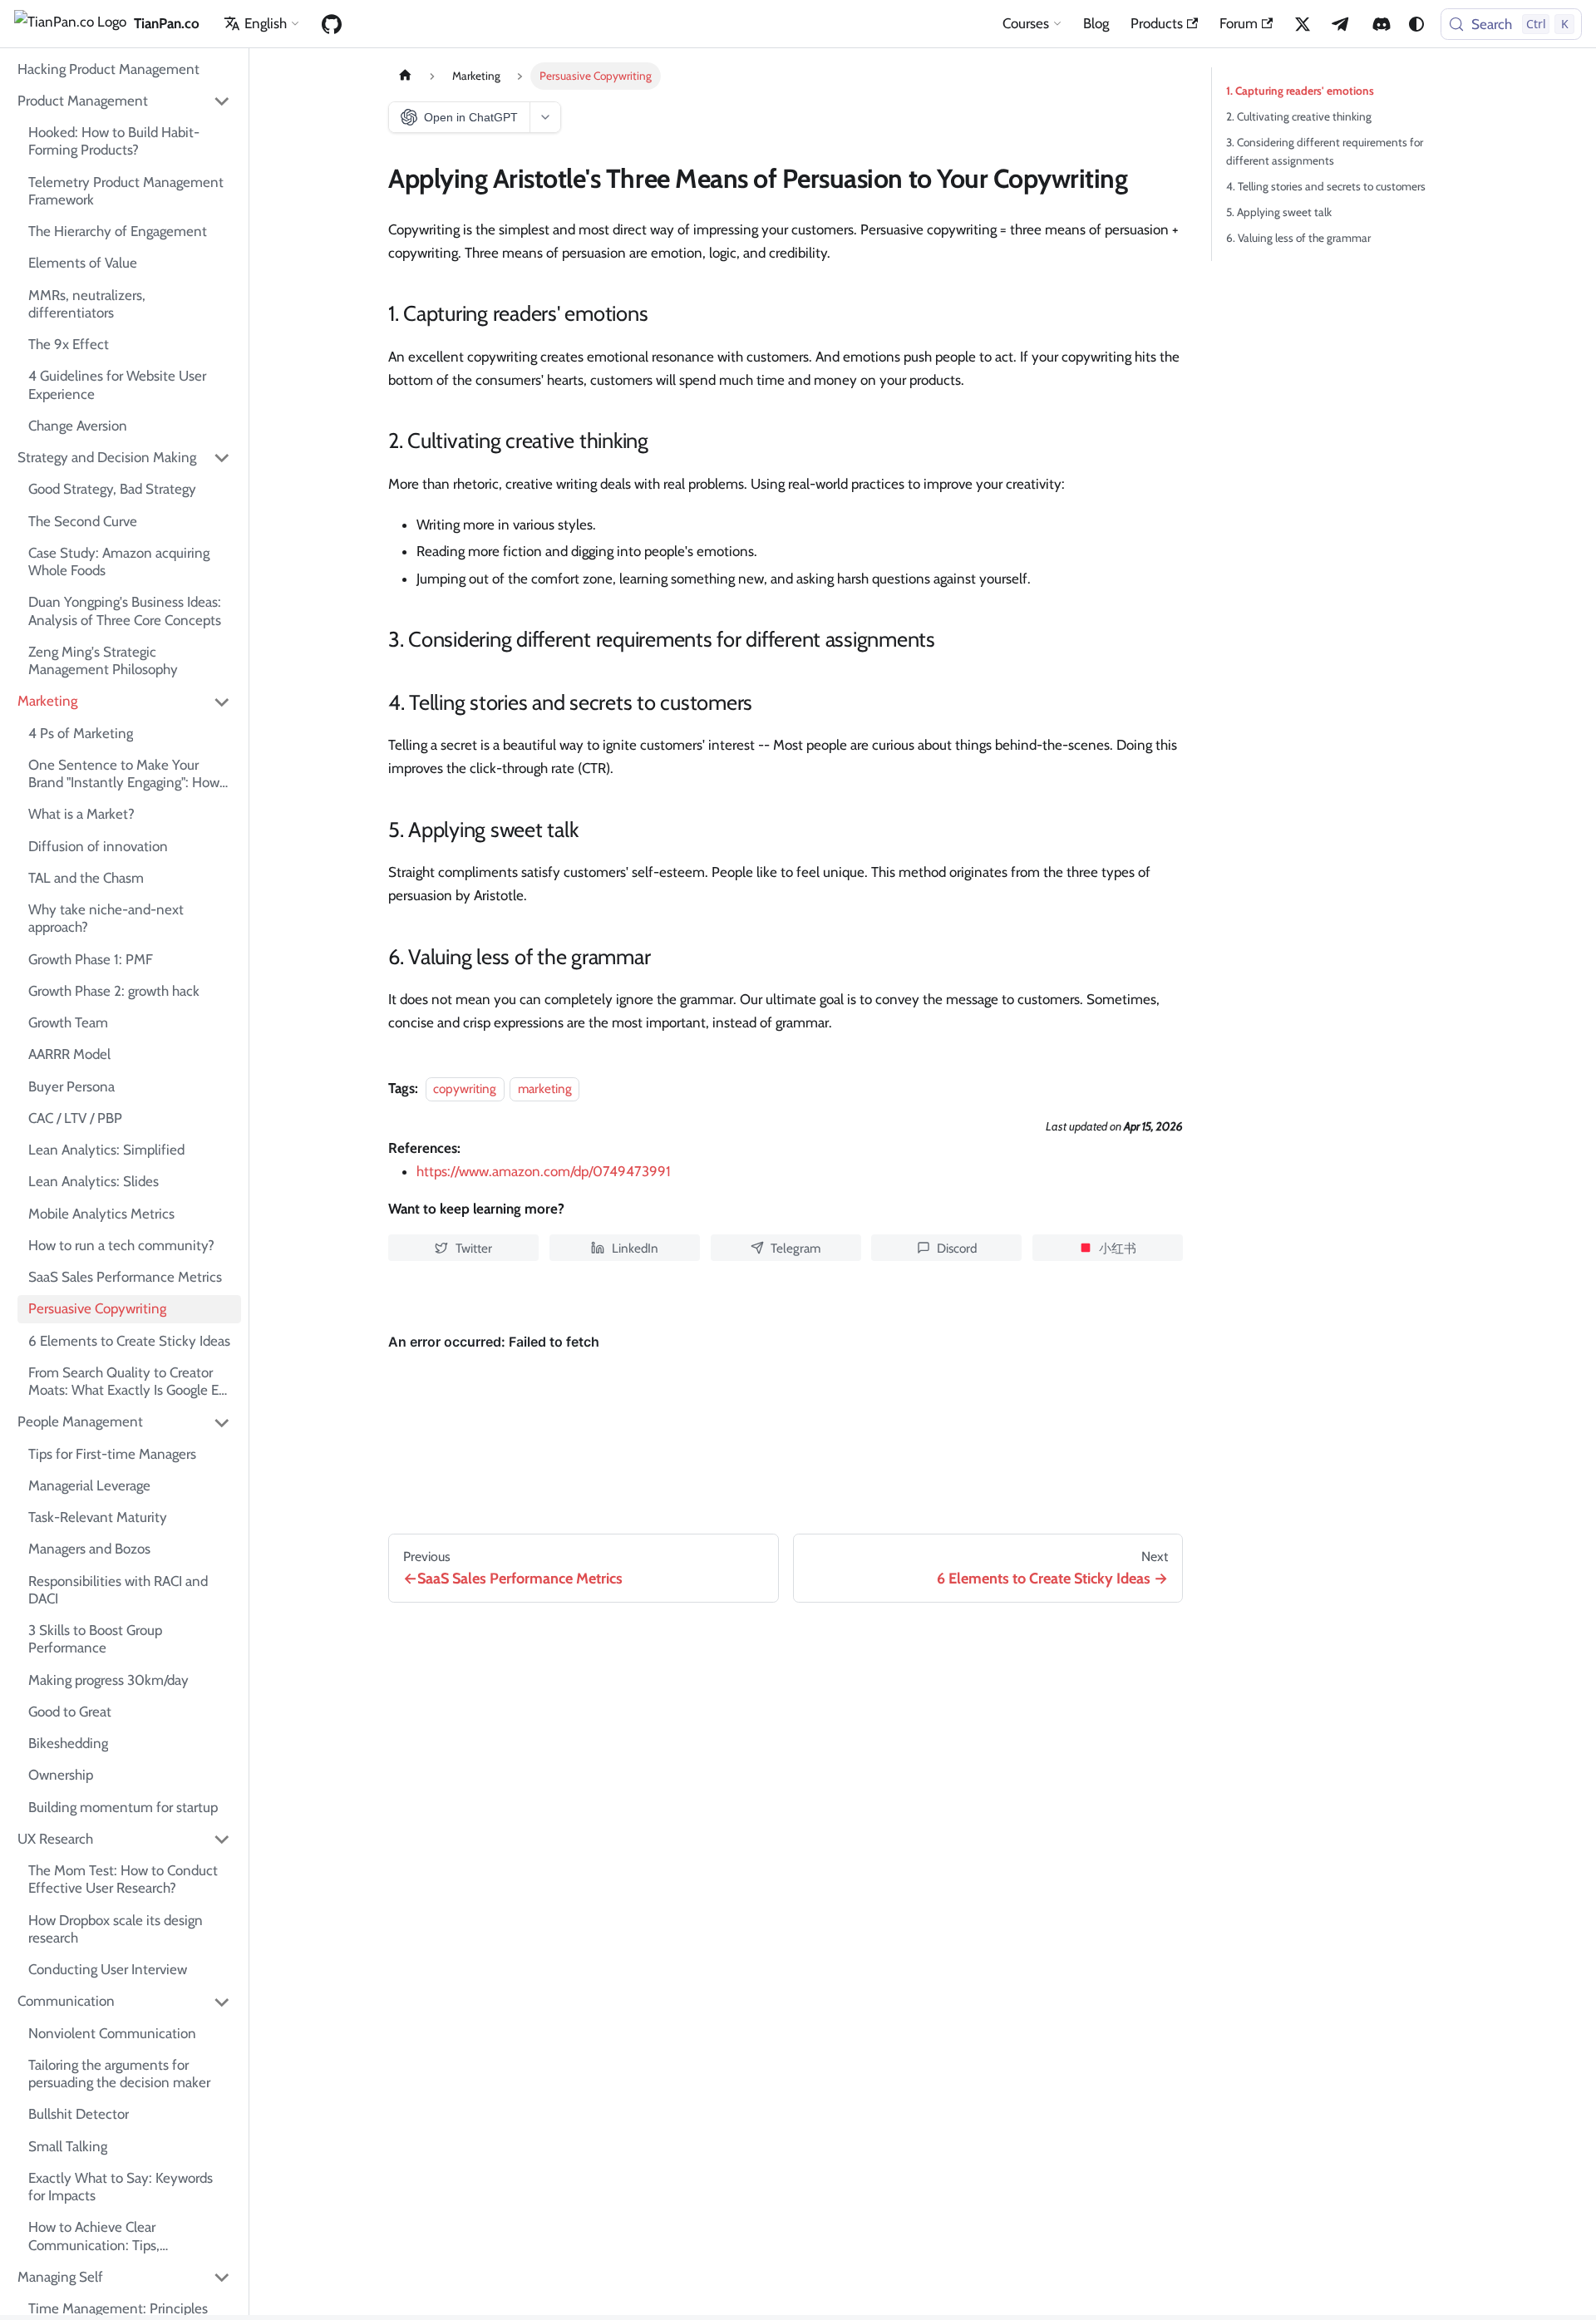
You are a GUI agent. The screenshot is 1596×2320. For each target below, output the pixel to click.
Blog (1096, 23)
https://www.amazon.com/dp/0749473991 (544, 1171)
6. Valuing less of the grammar (1298, 238)
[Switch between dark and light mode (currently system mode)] (1416, 24)
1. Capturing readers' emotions (1300, 91)
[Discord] (1382, 24)
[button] (125, 101)
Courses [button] (1026, 23)
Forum (1239, 23)
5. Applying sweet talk (1279, 212)
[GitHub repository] (332, 24)
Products (1157, 23)
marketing (545, 1089)
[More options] (545, 117)
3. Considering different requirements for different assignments (1325, 151)
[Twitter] (1303, 24)
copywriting (465, 1089)
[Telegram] (1342, 24)
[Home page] (405, 76)
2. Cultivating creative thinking (1299, 116)
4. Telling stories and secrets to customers (1326, 186)
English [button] (266, 23)
